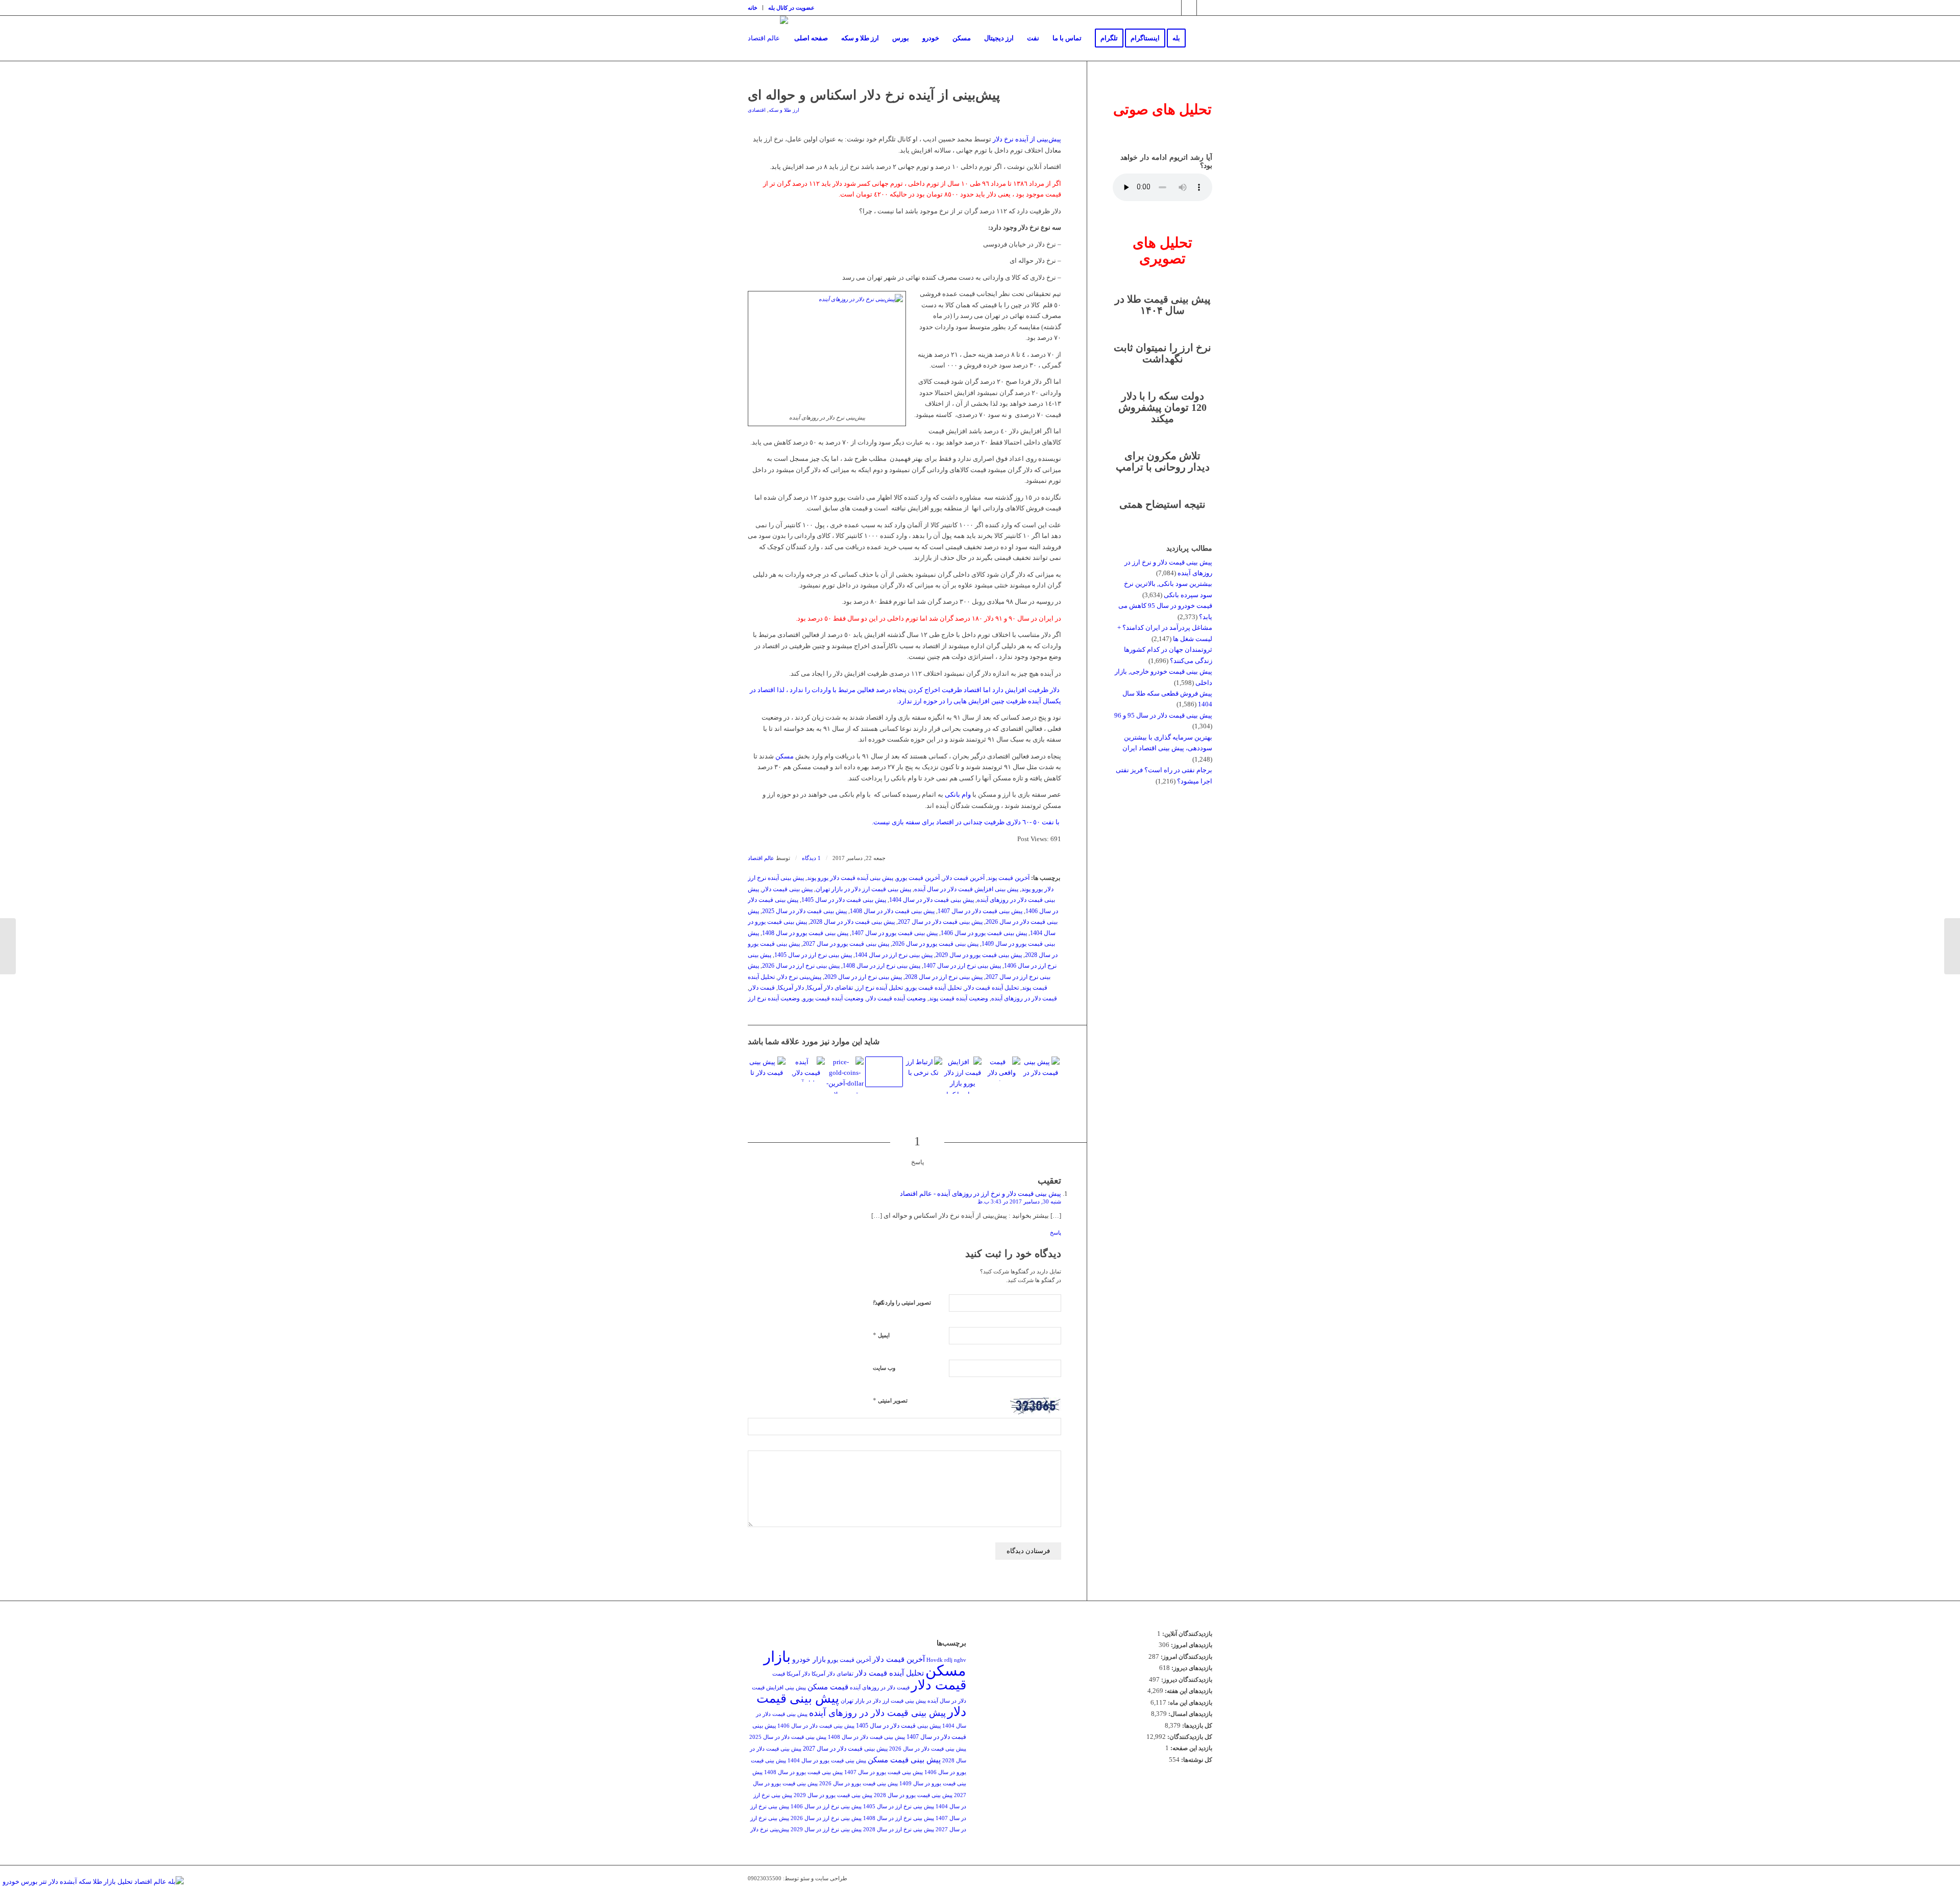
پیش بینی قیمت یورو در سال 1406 (984, 933)
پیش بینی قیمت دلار (787, 889)
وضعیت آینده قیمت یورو (833, 999)
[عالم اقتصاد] (768, 38)
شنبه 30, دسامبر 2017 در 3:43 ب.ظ (1019, 1201)
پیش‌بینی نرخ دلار (800, 977)
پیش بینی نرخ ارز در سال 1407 (962, 966)
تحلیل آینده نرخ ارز (879, 988)
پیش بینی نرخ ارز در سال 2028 (944, 977)
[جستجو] (1202, 38)
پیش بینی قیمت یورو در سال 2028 (913, 1795)
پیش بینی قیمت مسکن (904, 1760)
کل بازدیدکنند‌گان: (1189, 1737)
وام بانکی (958, 794)
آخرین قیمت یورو (918, 878)
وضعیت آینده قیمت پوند (959, 999)
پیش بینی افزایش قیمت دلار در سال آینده (966, 889)
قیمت (779, 1674)
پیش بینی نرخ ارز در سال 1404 (894, 955)
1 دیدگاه (811, 858)
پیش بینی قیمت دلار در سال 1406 (816, 1726)
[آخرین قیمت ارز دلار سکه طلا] (845, 1075)
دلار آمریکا (791, 988)
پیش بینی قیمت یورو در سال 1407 (895, 933)
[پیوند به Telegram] (1189, 8)
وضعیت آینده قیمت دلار (896, 999)
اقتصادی (757, 110)
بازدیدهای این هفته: (1188, 1691)
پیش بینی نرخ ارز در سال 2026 (801, 966)
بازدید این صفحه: (1191, 1748)
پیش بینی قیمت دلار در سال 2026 (928, 1749)
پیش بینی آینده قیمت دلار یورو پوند (850, 878)
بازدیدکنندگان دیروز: (1186, 1680)
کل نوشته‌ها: (1196, 1760)
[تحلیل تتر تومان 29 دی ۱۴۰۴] (884, 1072)
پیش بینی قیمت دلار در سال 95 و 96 (1163, 715)
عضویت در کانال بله (791, 8)
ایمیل (881, 1335)
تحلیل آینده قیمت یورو (934, 988)
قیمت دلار (762, 988)
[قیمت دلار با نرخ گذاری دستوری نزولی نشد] (1002, 1069)
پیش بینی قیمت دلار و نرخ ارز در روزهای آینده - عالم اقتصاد (981, 1194)
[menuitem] (755, 8)
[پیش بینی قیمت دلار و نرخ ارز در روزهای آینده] (923, 1068)
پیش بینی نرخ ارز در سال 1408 (881, 966)
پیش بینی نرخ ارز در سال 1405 (813, 955)
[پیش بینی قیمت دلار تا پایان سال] (767, 1068)
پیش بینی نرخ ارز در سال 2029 (863, 977)
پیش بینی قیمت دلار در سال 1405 (844, 900)
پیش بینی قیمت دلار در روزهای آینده (877, 1713)
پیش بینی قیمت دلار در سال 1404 (932, 900)
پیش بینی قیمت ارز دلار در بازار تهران (863, 889)
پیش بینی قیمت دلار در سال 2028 (852, 922)
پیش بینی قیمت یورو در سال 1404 (827, 1761)
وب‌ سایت (884, 1368)
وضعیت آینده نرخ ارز (774, 999)
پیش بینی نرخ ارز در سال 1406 (826, 1807)
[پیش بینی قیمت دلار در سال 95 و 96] (1041, 1068)
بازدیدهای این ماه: (1189, 1703)
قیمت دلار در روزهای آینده (1024, 999)
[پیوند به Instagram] (1174, 8)
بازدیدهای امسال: (1190, 1714)
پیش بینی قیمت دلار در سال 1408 (892, 911)
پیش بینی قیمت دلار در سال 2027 (940, 922)
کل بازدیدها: (1196, 1726)
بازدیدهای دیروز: (1191, 1668)
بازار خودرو (809, 1660)
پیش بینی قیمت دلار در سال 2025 (804, 911)
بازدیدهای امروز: (1191, 1645)
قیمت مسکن (828, 1687)
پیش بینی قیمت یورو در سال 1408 (805, 933)
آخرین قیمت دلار (964, 878)
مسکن (785, 756)
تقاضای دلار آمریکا (830, 988)
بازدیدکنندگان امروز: (1186, 1657)
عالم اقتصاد (761, 858)
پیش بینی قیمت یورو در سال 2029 (979, 955)
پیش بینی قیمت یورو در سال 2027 (846, 944)
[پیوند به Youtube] (1205, 8)
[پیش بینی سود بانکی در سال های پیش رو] (1952, 946)
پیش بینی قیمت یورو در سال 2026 (935, 944)
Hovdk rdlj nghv (946, 1660)
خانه (753, 8)
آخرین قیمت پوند (1009, 878)
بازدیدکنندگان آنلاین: (1186, 1634)
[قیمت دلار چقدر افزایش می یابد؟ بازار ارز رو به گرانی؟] (806, 1069)
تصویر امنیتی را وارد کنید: (902, 1303)
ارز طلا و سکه (784, 110)
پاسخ (1056, 1233)
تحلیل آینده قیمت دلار (992, 988)
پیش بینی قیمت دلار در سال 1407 (980, 911)
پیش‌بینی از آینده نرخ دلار (1027, 139)
